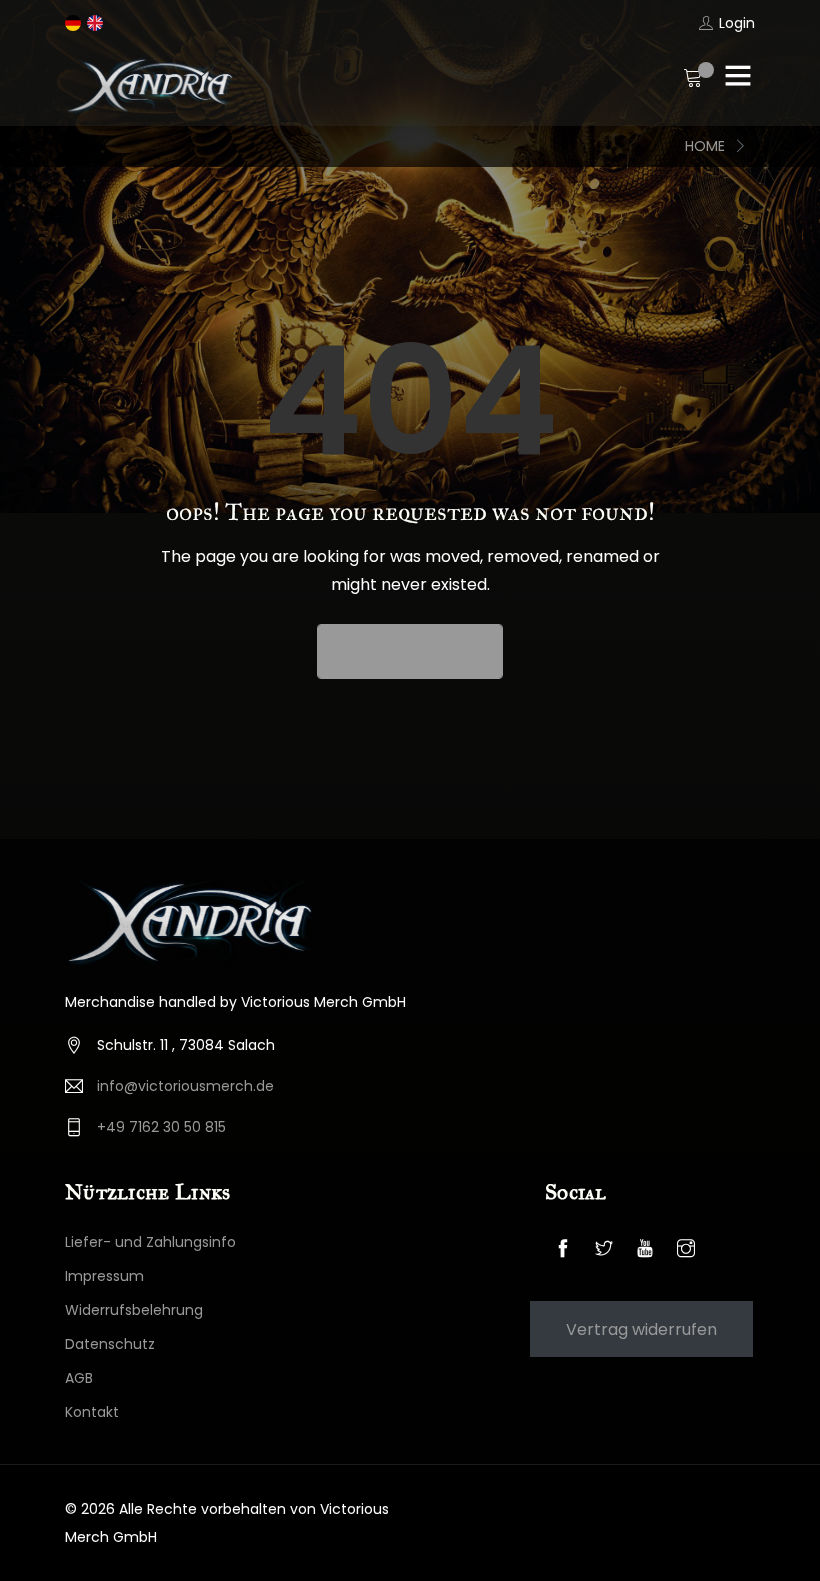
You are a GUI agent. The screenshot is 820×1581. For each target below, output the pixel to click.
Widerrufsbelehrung (134, 1310)
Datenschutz (110, 1344)
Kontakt (92, 1412)
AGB (79, 1378)
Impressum (104, 1276)
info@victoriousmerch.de (185, 1086)
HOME (705, 146)
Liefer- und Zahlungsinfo (150, 1242)
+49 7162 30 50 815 (161, 1127)
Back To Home (410, 651)
